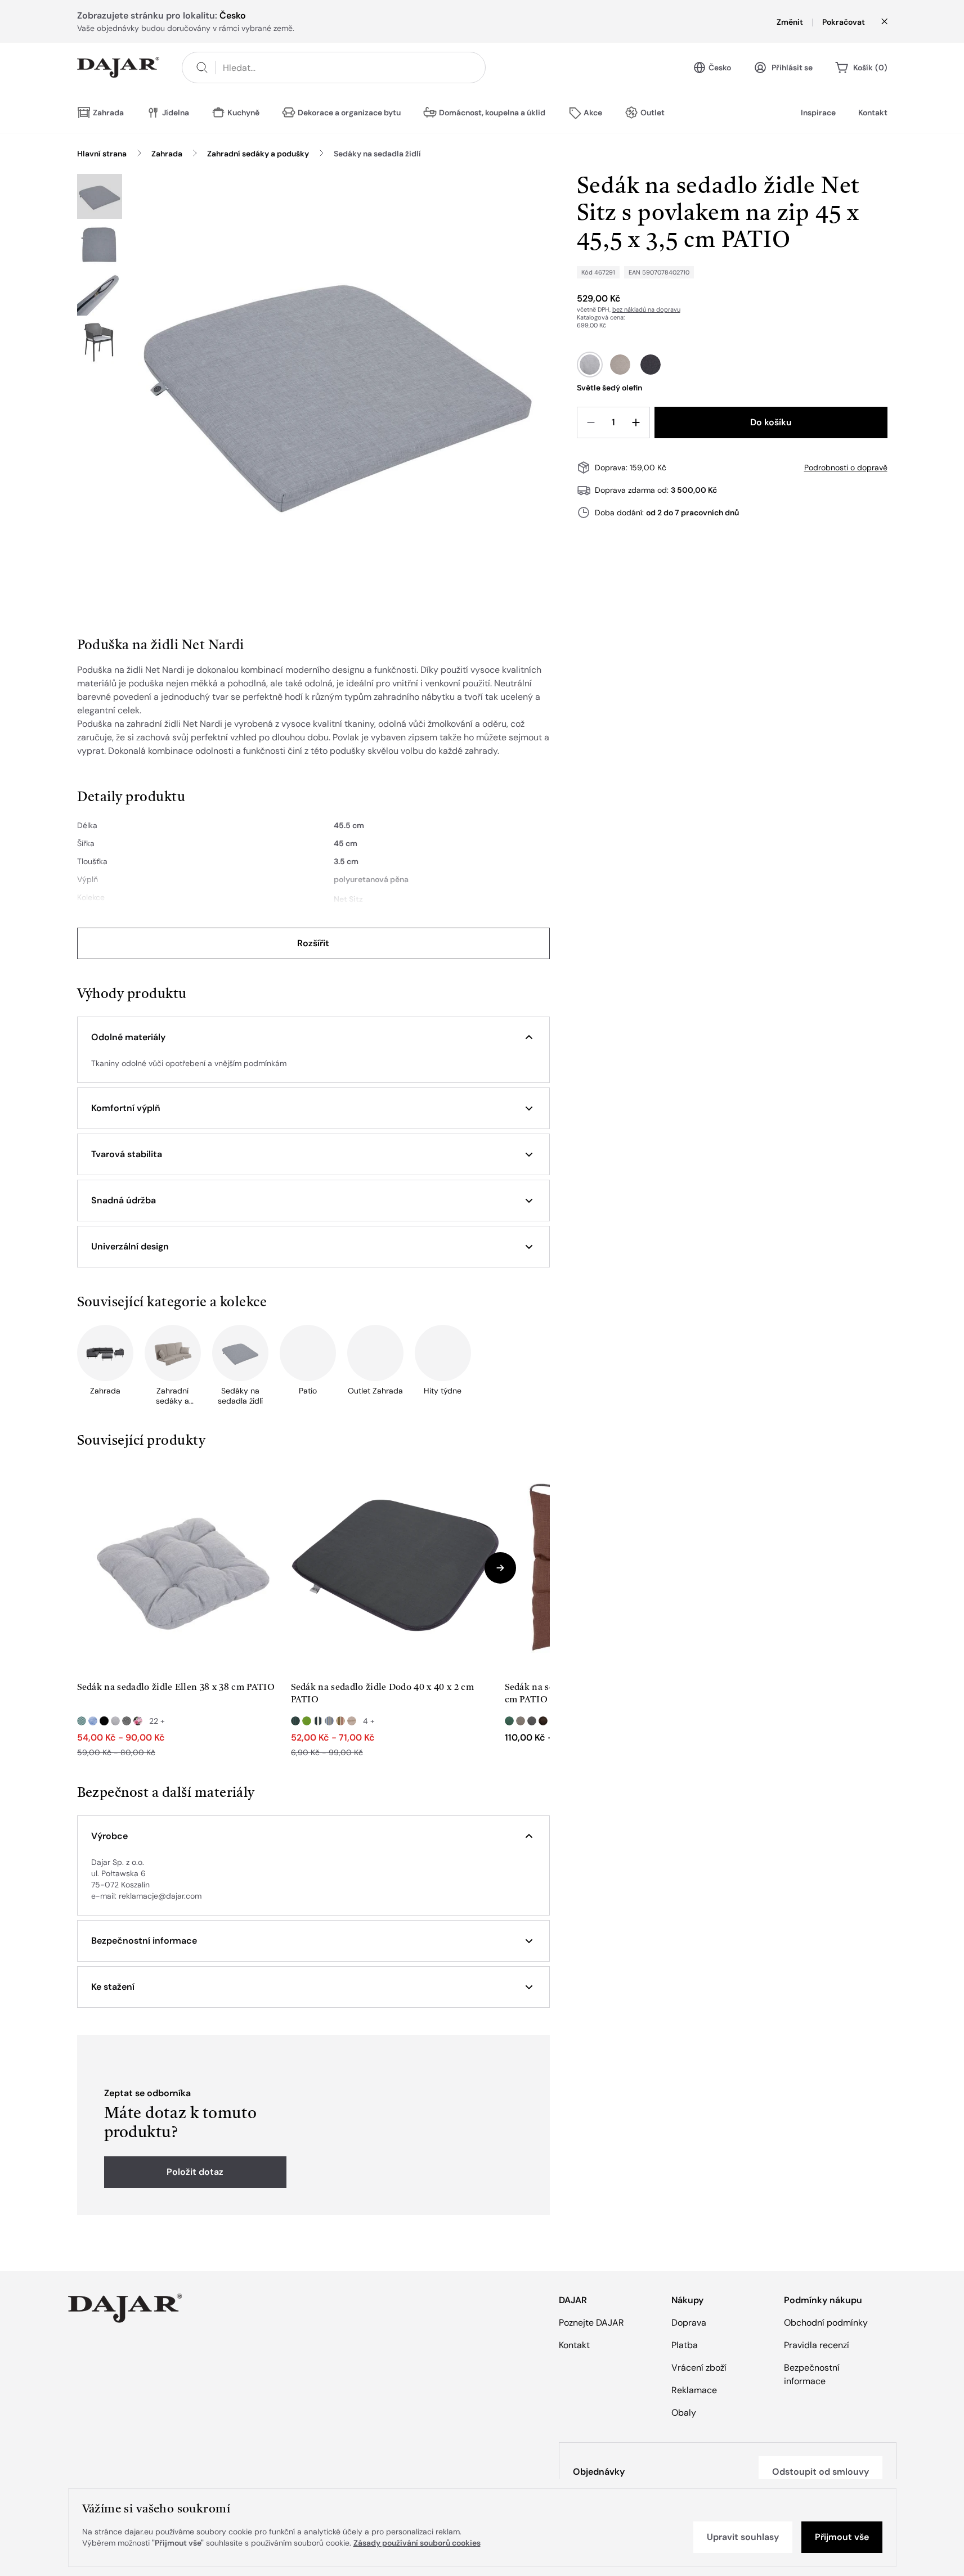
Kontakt (873, 113)
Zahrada (167, 154)
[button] (313, 1037)
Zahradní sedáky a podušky (258, 154)
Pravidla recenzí (817, 2345)
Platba (685, 2345)
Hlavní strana (102, 154)
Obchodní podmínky (826, 2323)
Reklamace (694, 2390)
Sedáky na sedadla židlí (377, 154)
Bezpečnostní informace (812, 2374)
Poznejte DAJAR (591, 2323)
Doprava (689, 2323)
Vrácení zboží (699, 2368)
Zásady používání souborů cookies (417, 2543)
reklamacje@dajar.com (160, 1896)
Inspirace (818, 113)
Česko (720, 68)
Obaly (684, 2413)
